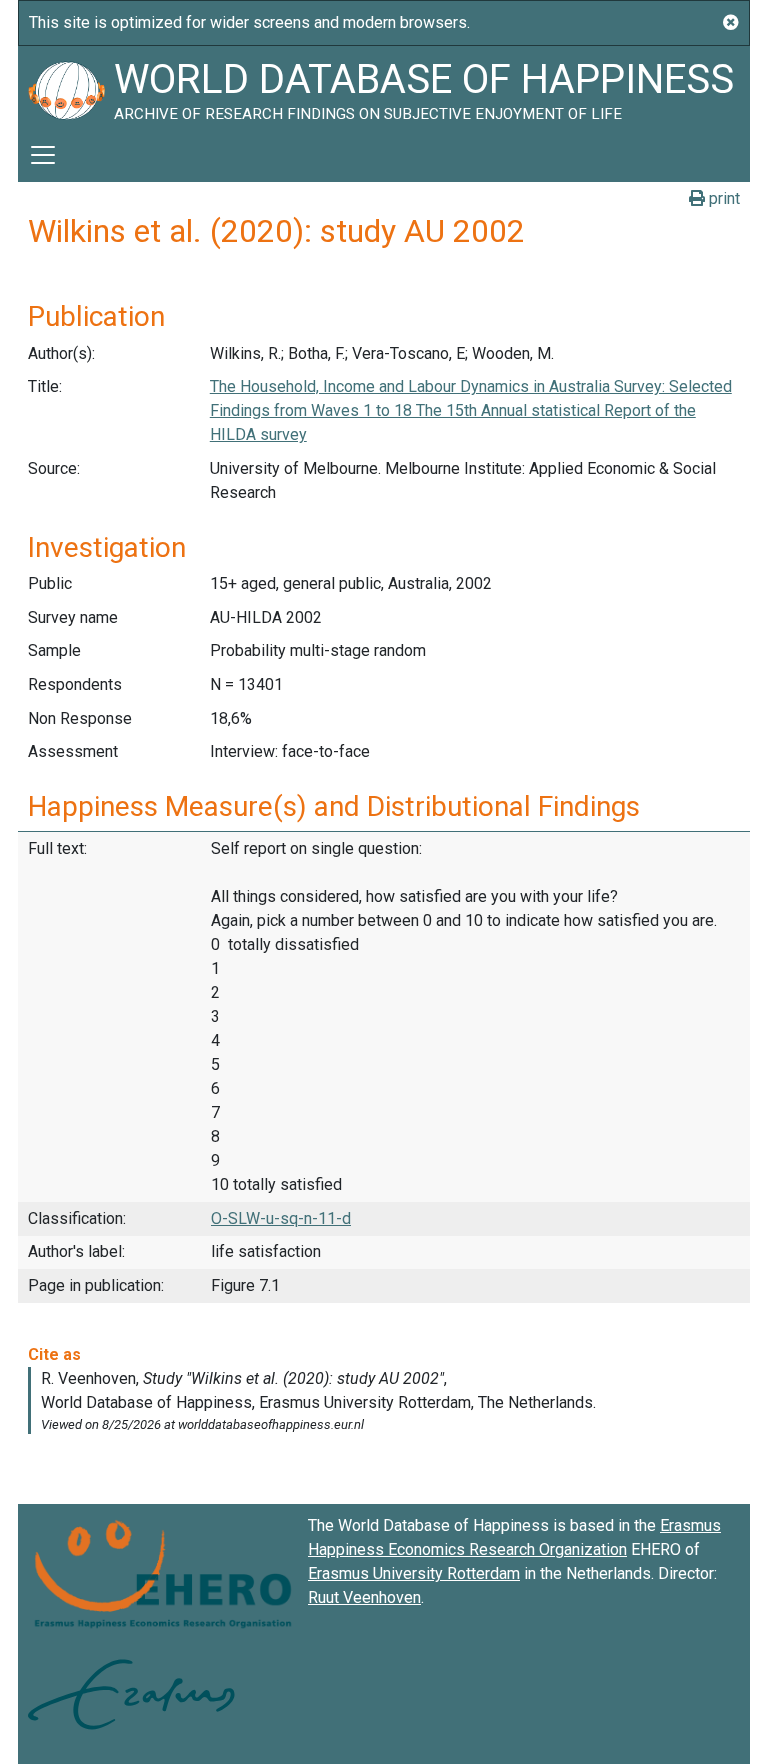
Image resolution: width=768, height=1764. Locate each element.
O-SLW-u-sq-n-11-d (281, 1218)
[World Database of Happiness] (66, 87)
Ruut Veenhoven (364, 1597)
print (722, 198)
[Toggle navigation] (43, 155)
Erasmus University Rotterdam (414, 1573)
